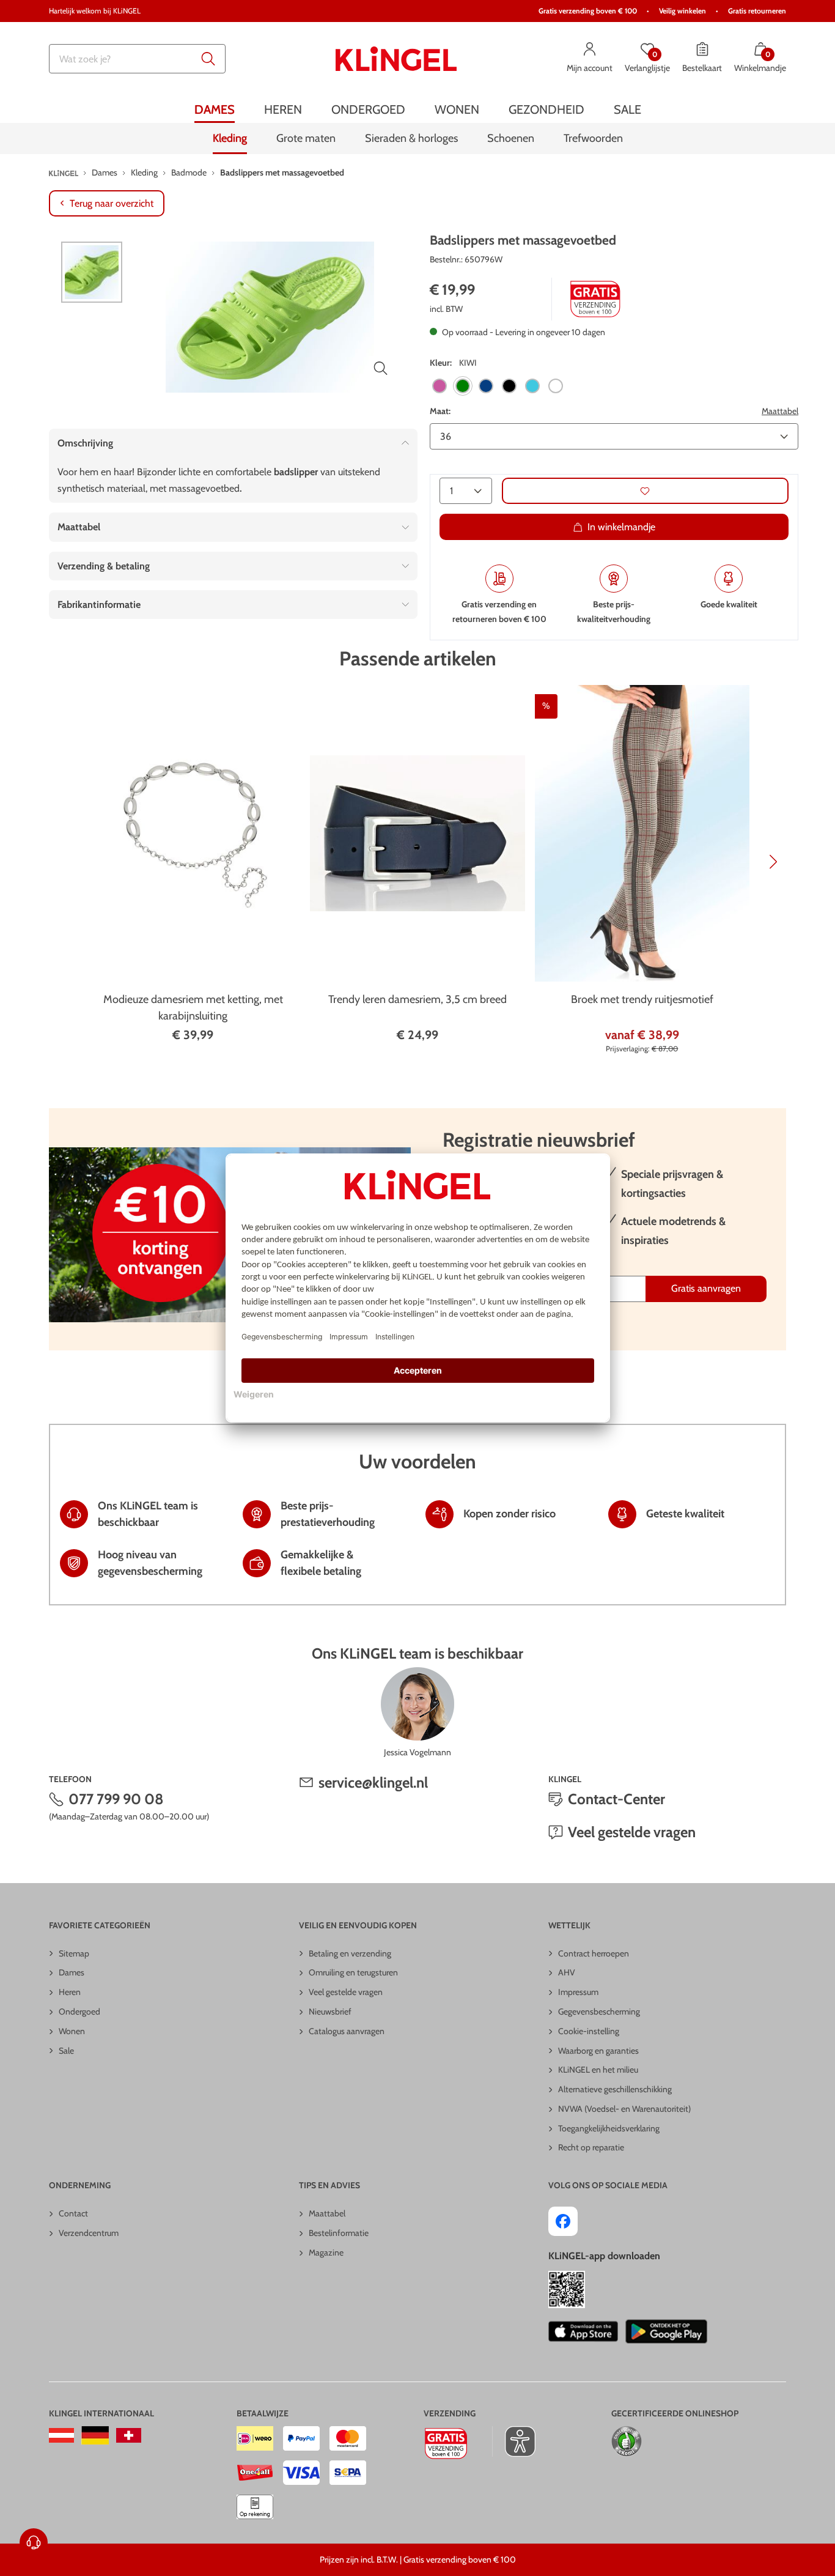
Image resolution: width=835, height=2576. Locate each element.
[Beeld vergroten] (381, 368)
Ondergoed (79, 2012)
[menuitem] (215, 109)
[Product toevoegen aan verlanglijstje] (645, 491)
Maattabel (780, 411)
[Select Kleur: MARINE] (486, 386)
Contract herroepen (594, 1953)
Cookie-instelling (589, 2031)
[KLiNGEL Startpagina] (396, 59)
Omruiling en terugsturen (353, 1972)
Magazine (326, 2252)
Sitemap (74, 1953)
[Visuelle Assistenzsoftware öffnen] (514, 2441)
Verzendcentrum (89, 2233)
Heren (70, 1992)
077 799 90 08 (116, 1799)
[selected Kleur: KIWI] (463, 386)
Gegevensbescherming (599, 2012)
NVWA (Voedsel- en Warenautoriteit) (624, 2109)
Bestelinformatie (339, 2233)
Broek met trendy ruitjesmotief (642, 999)
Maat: (440, 411)
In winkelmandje (621, 527)
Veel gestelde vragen (632, 1832)
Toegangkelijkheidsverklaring (609, 2128)
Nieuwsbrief (330, 2012)
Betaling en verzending (350, 1953)
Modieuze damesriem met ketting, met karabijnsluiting (193, 1008)
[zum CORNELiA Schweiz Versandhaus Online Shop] (129, 2435)
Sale (66, 2051)
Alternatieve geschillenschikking (615, 2089)
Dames (72, 1972)
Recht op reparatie (591, 2147)
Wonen (72, 2031)
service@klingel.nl (373, 1782)
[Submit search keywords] (208, 59)
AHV (567, 1972)
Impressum (578, 1992)
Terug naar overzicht (112, 203)
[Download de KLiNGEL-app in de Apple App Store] (583, 2331)
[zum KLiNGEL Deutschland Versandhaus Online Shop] (95, 2435)
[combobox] (137, 59)
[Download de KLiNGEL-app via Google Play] (666, 2331)
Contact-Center (616, 1799)
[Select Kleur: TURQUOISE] (532, 386)
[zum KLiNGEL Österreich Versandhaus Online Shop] (61, 2435)
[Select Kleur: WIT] (556, 386)
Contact (73, 2213)
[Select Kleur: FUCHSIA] (440, 386)
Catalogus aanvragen (347, 2031)
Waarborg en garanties (598, 2051)
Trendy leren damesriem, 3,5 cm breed (417, 999)
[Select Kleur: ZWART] (509, 386)
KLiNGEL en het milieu (598, 2070)
